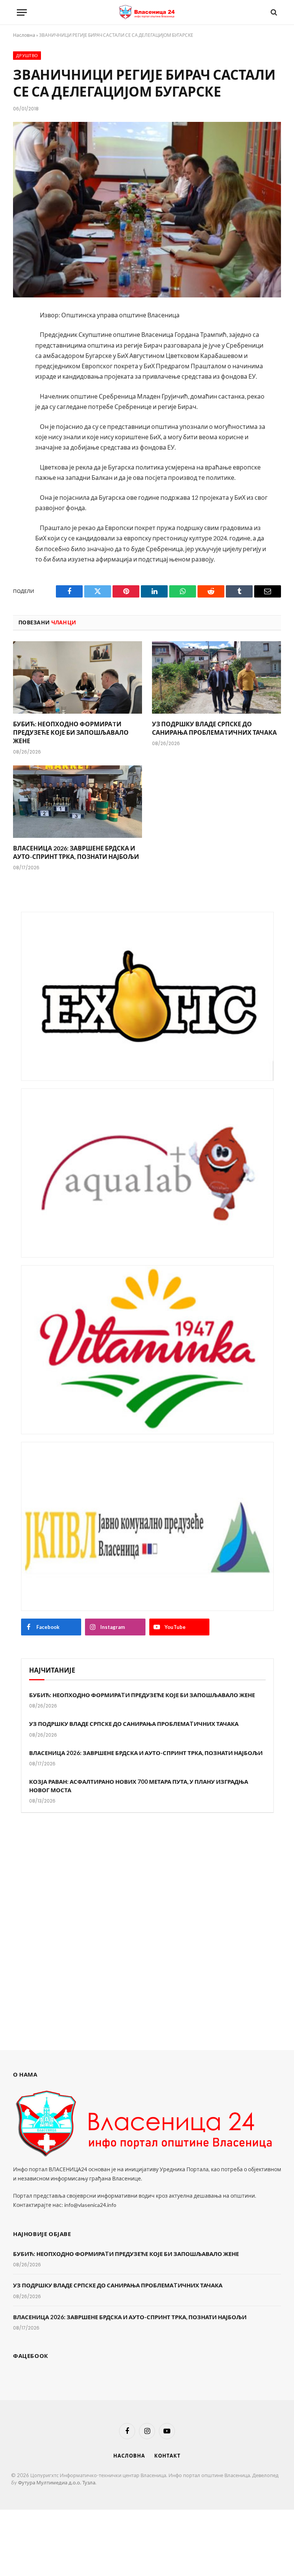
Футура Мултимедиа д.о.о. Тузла (57, 2482)
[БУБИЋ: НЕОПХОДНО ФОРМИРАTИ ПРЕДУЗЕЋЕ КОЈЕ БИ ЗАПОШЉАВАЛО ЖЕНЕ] (78, 678)
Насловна (24, 35)
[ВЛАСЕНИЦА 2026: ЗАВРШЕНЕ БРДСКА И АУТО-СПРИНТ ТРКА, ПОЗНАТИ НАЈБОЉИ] (78, 802)
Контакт (167, 2456)
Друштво (27, 56)
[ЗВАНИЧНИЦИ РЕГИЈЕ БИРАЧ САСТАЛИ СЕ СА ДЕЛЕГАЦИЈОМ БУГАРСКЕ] (147, 209)
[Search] (273, 12)
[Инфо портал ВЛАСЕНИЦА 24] (147, 12)
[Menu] (22, 12)
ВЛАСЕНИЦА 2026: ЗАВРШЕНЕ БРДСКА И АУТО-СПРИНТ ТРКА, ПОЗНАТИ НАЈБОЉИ (76, 852)
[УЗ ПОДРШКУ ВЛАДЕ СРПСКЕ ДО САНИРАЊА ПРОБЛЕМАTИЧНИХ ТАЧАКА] (216, 678)
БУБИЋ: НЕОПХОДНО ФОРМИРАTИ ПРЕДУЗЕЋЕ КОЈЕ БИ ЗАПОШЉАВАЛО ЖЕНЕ (71, 732)
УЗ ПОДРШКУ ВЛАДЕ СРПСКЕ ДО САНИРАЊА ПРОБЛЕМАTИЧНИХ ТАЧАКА (214, 728)
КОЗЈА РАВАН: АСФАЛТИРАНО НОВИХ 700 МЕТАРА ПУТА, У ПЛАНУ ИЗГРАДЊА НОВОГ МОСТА (139, 1785)
